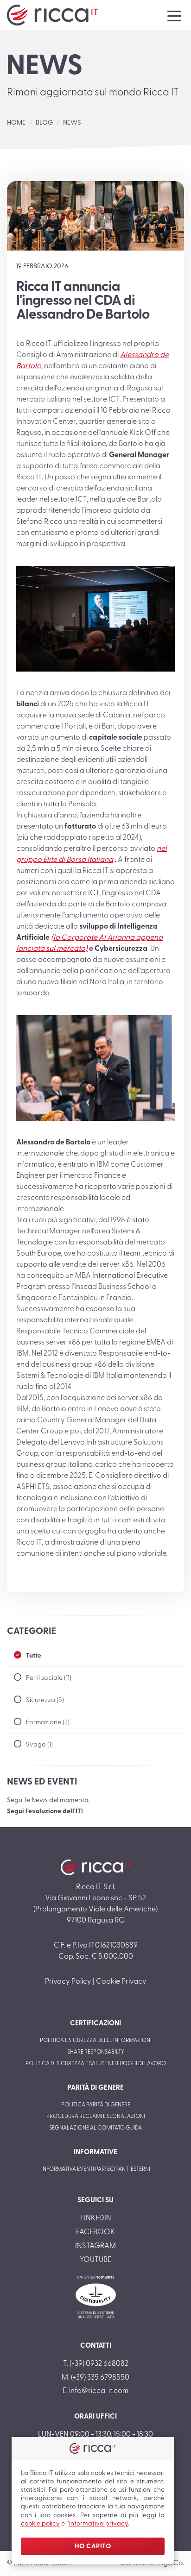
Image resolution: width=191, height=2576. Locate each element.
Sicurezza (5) (45, 1700)
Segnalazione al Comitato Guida (95, 2128)
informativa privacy (99, 2524)
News (72, 123)
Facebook (95, 2232)
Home (16, 123)
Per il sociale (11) (49, 1678)
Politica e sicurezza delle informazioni (96, 2041)
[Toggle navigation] (174, 15)
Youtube (95, 2260)
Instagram (95, 2246)
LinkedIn (96, 2218)
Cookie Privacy (121, 1982)
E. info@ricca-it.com (95, 2391)
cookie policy (40, 2524)
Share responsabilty (96, 2052)
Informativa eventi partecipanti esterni (96, 2169)
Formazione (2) (48, 1723)
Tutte (34, 1656)
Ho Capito (93, 2547)
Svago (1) (39, 1745)
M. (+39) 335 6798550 (95, 2378)
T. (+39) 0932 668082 (96, 2364)
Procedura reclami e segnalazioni (96, 2117)
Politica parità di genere (96, 2105)
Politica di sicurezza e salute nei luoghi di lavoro (96, 2064)
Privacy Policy (68, 1982)
